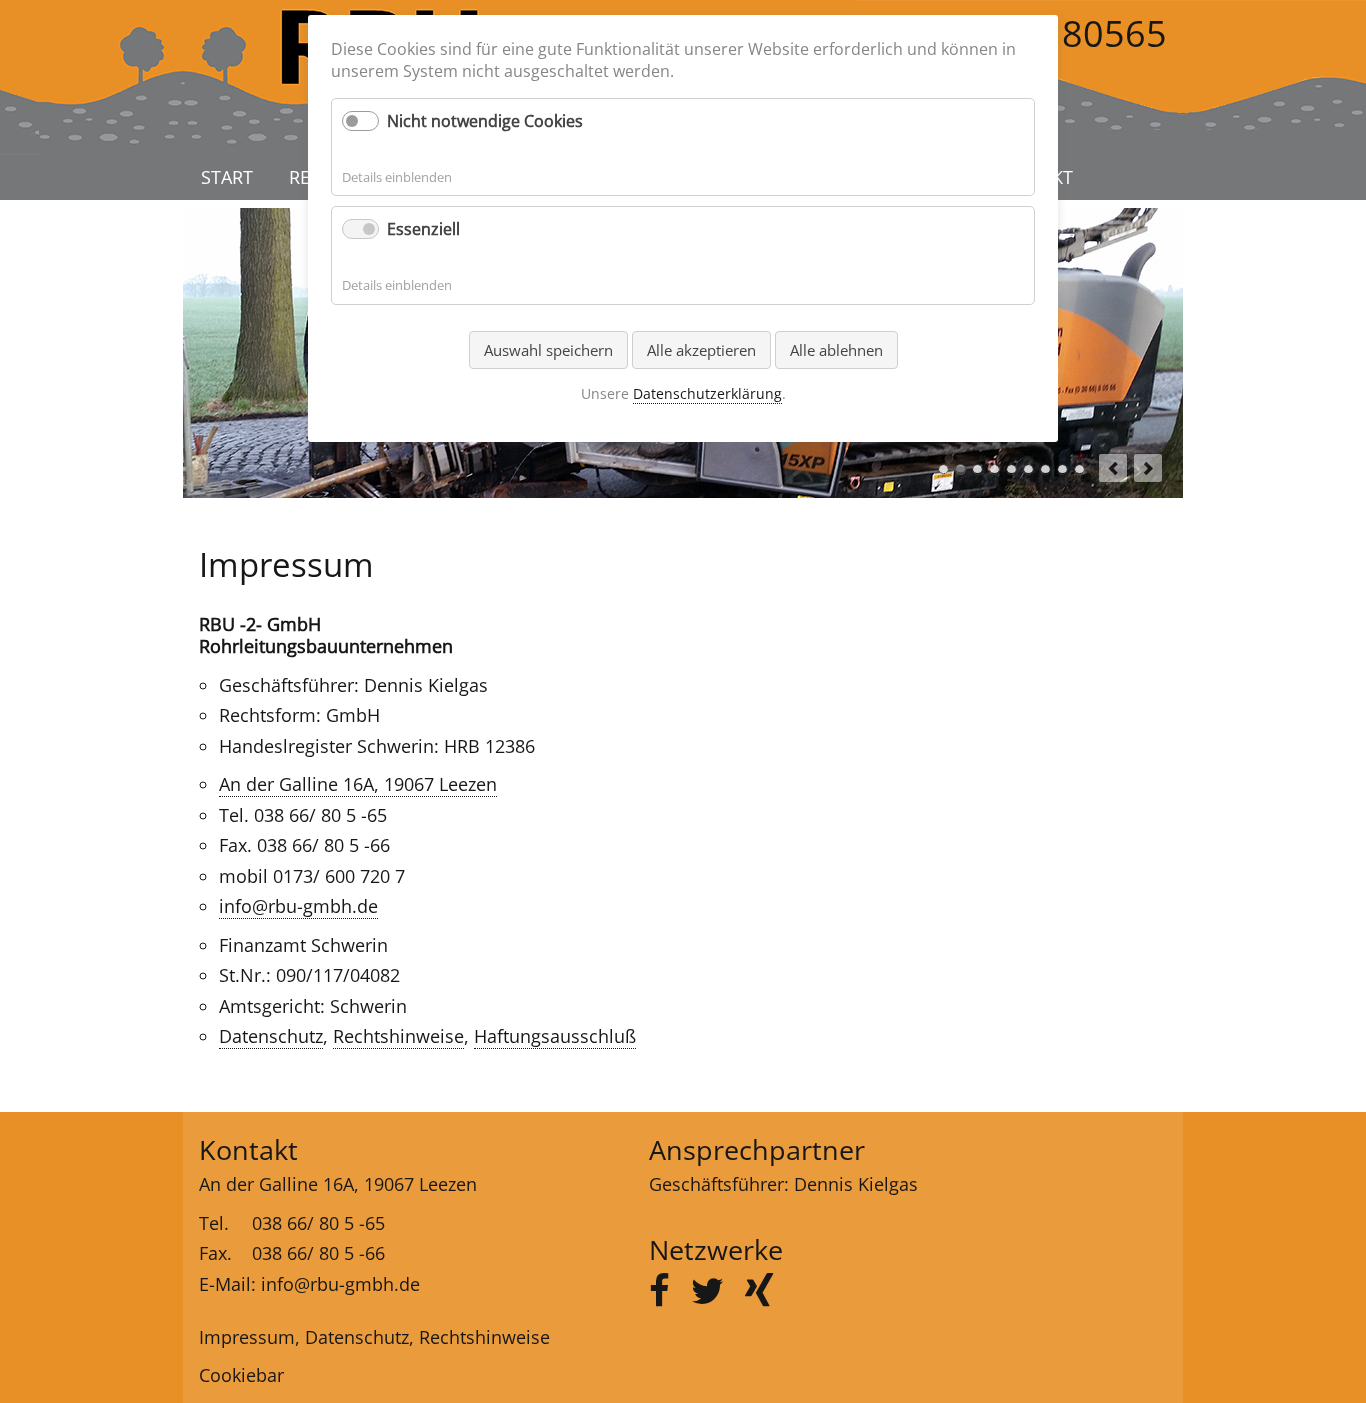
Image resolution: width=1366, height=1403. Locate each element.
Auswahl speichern (548, 350)
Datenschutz (271, 1036)
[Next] (1148, 468)
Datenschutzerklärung (707, 393)
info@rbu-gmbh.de (298, 906)
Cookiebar (241, 1375)
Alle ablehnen (836, 350)
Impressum (247, 1337)
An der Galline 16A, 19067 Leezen (358, 784)
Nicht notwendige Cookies (485, 121)
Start (227, 177)
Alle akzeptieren (701, 350)
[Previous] (1113, 468)
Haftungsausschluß (555, 1036)
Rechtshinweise (398, 1036)
